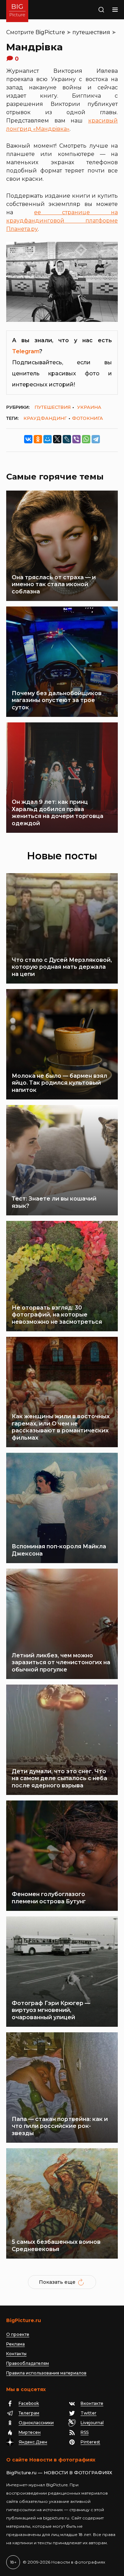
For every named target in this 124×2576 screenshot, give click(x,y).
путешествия (91, 32)
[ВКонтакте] (28, 439)
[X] (57, 439)
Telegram (26, 351)
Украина (89, 407)
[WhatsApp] (86, 439)
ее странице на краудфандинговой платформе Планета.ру (62, 221)
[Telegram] (96, 439)
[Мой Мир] (48, 439)
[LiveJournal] (67, 439)
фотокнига (87, 418)
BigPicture (50, 32)
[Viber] (76, 439)
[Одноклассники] (38, 439)
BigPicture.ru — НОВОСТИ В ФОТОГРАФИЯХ (59, 2473)
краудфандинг (45, 418)
